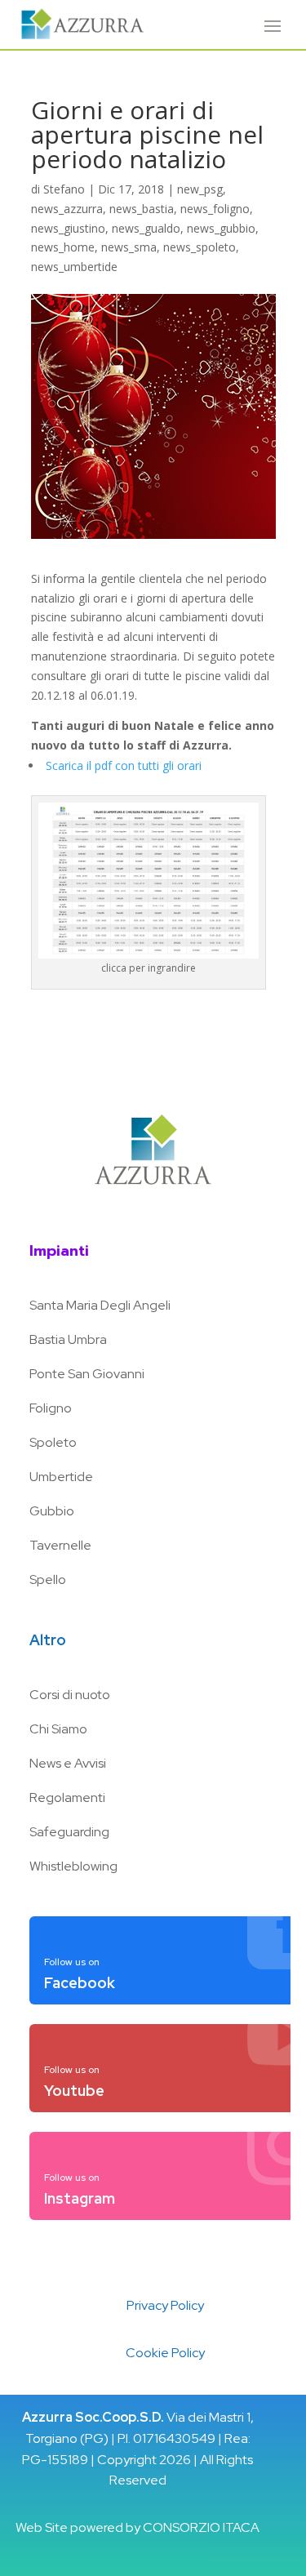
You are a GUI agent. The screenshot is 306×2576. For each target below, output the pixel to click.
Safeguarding (69, 1832)
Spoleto (53, 1442)
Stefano (64, 189)
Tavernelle (60, 1545)
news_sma (129, 247)
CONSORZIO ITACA (201, 2527)
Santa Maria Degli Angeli (100, 1305)
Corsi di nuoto (70, 1695)
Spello (48, 1579)
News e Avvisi (68, 1763)
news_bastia (142, 209)
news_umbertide (74, 267)
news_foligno (215, 209)
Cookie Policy (165, 2353)
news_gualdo (146, 228)
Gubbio (52, 1511)
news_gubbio (221, 228)
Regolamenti (67, 1797)
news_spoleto (200, 247)
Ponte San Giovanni (87, 1374)
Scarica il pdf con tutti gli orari (124, 765)
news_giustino (68, 228)
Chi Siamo (58, 1729)
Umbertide (61, 1477)
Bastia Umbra (68, 1339)
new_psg (200, 189)
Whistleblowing (73, 1866)
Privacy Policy (165, 2305)
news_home (63, 247)
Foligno (51, 1408)
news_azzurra (67, 209)
